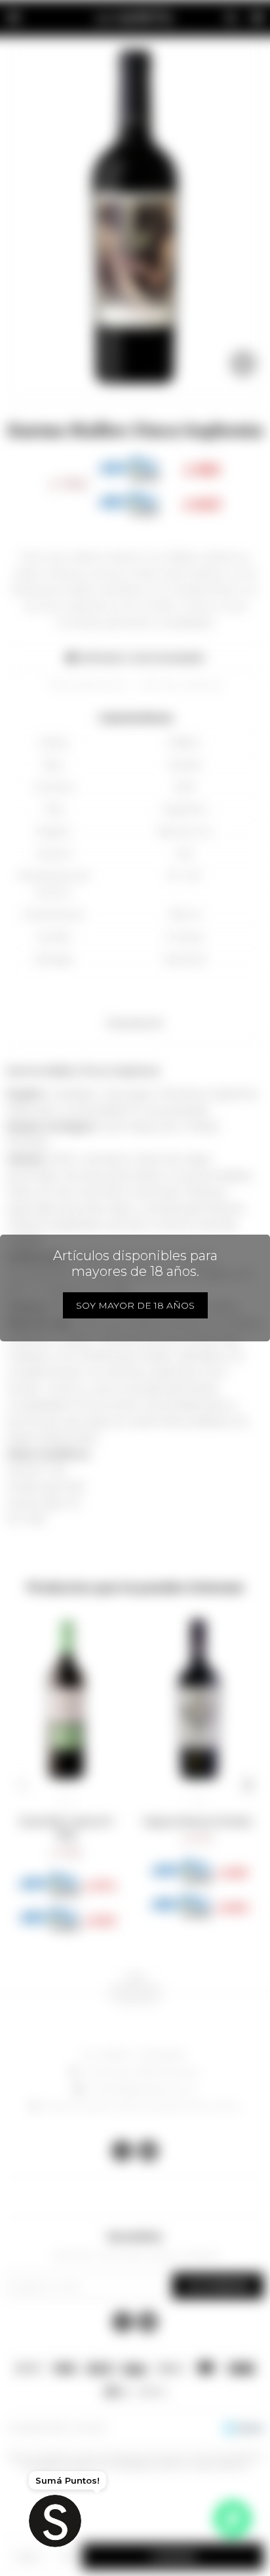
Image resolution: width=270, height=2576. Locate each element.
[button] (22, 1785)
